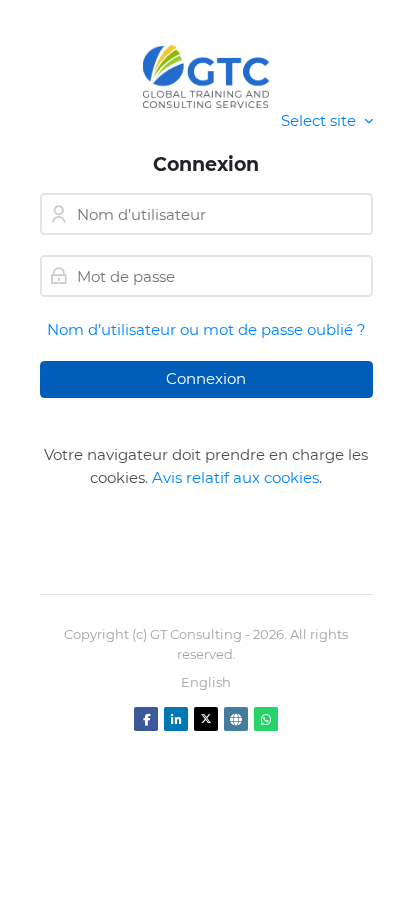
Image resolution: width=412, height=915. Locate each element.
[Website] (236, 719)
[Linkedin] (176, 719)
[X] (206, 719)
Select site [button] (320, 120)
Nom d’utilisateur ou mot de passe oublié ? (206, 329)
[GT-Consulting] (206, 76)
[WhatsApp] (266, 719)
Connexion (206, 378)
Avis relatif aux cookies (235, 477)
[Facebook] (146, 719)
